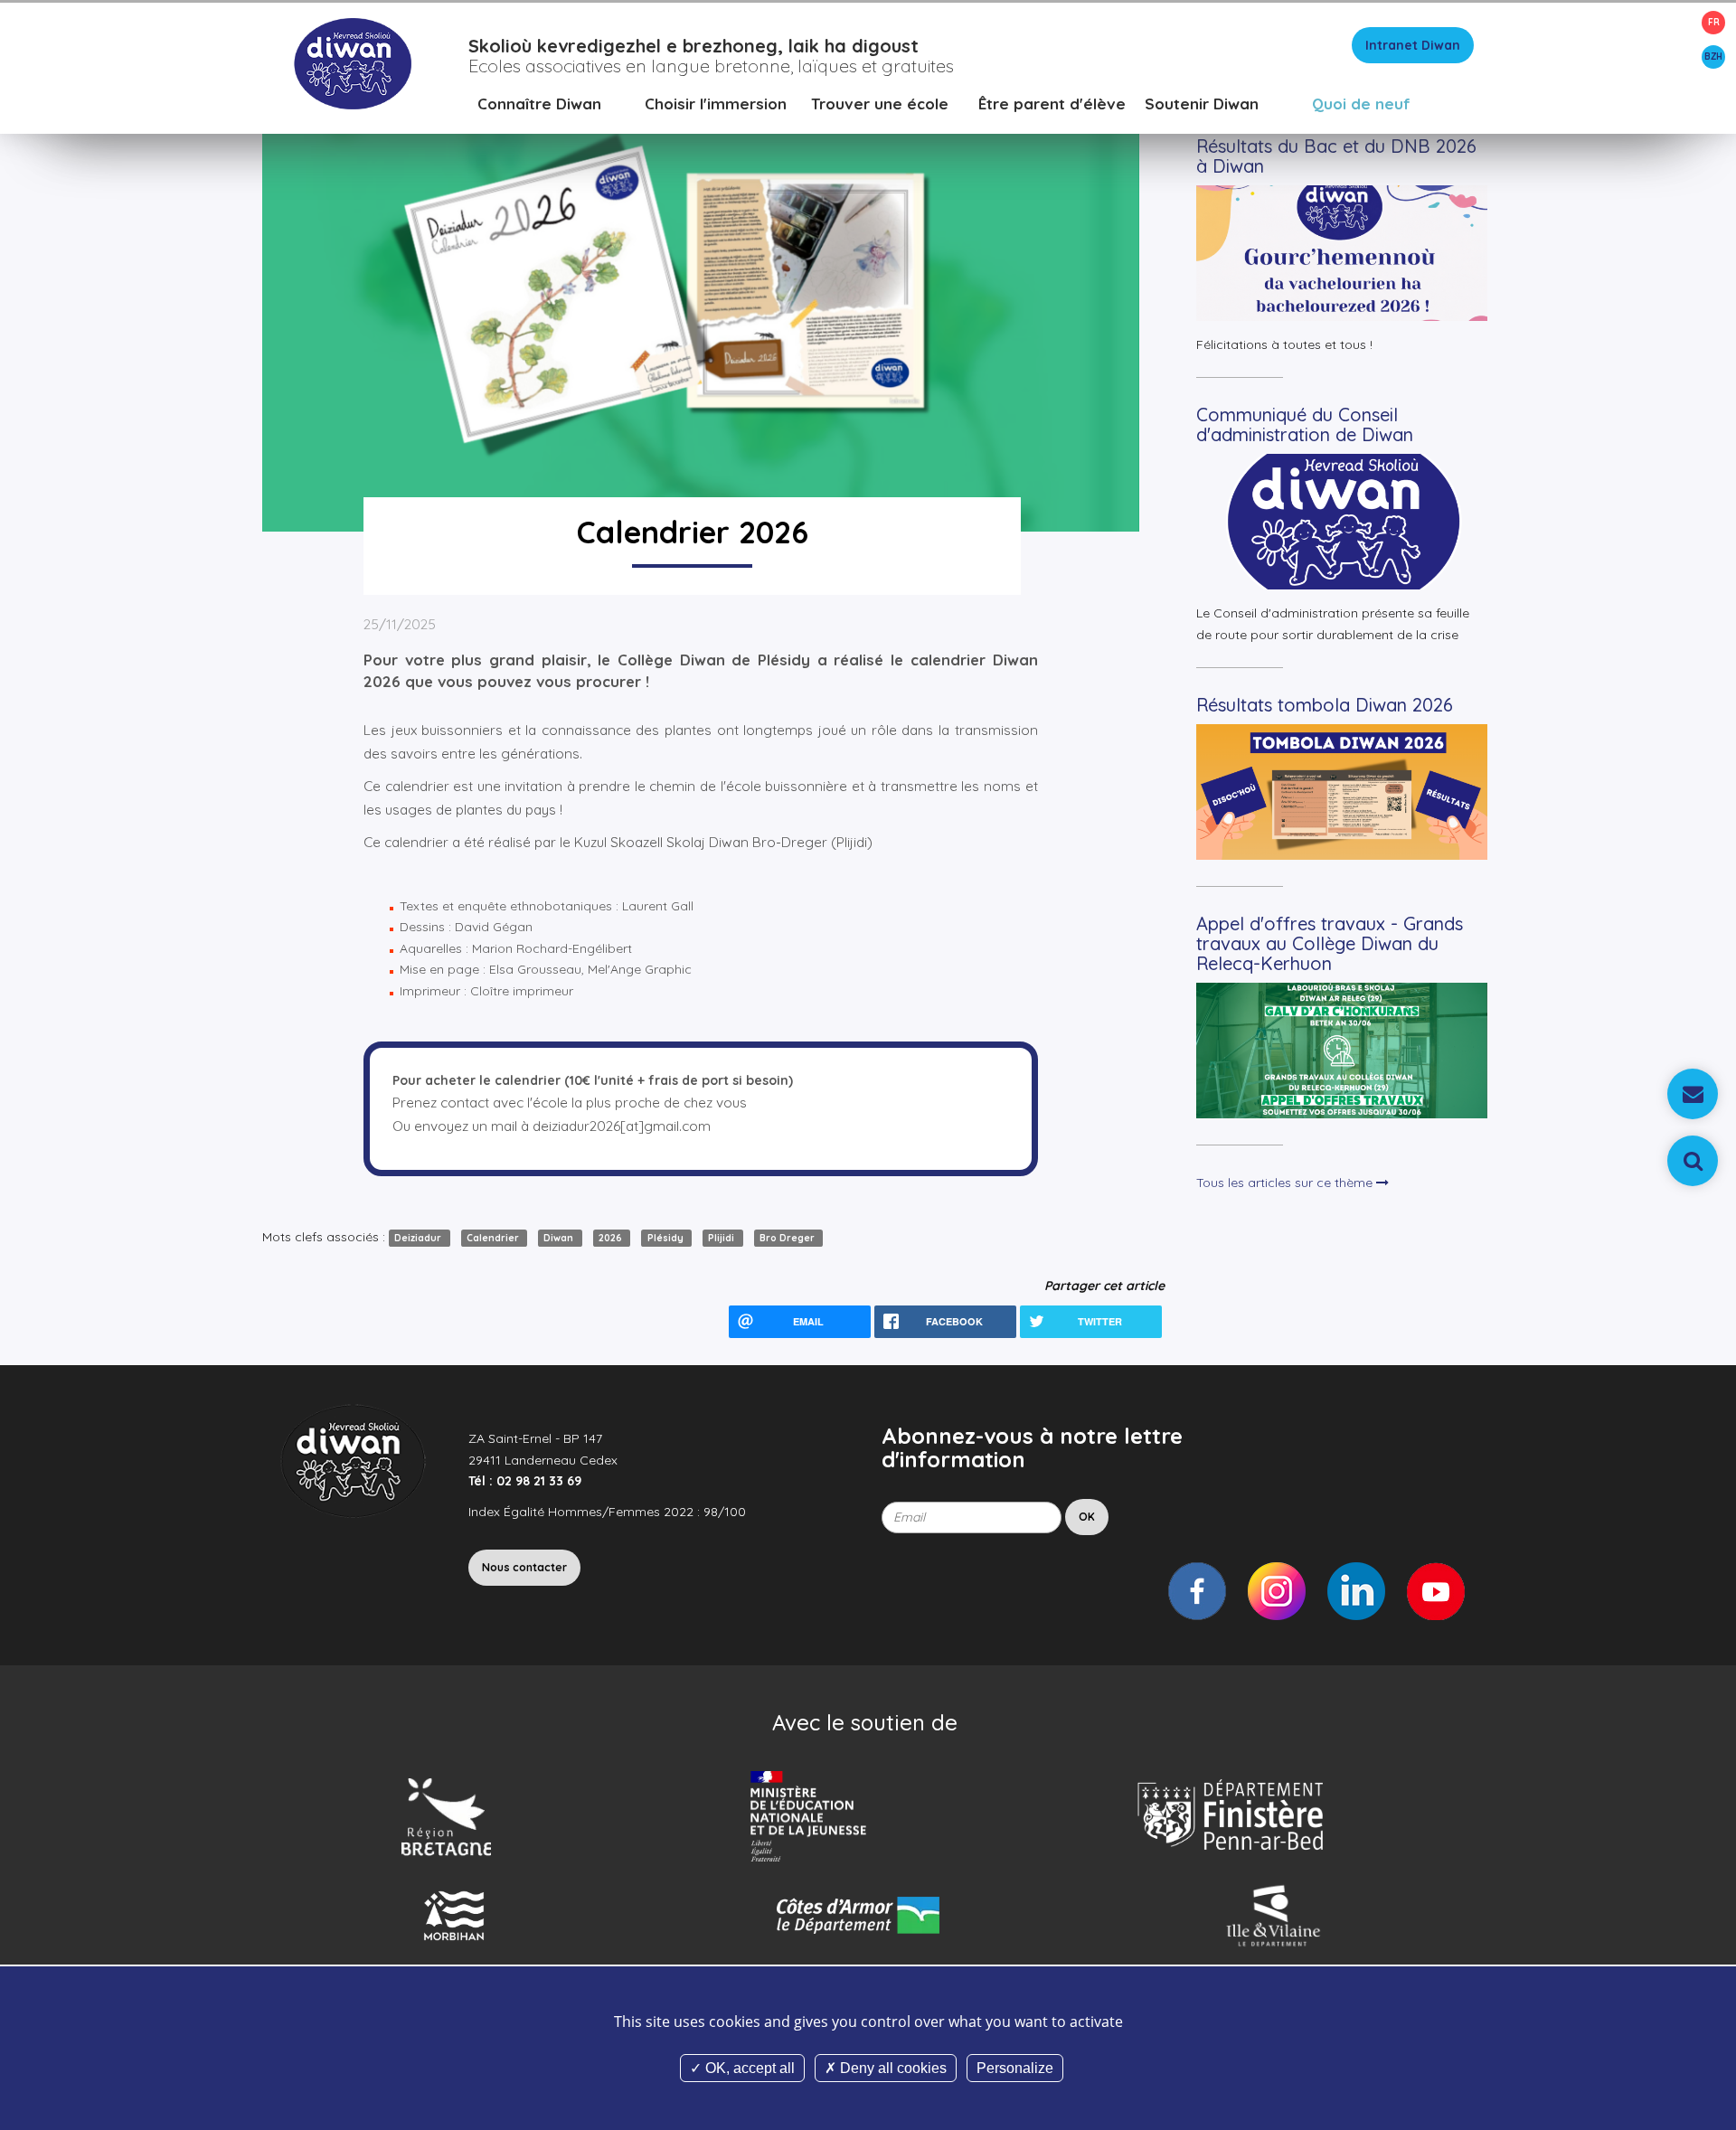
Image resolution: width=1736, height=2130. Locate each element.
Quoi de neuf (1361, 104)
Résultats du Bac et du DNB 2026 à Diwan (1336, 156)
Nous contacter (524, 1567)
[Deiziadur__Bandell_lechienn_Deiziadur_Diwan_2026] (701, 300)
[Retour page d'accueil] (352, 62)
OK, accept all (748, 2068)
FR (1714, 22)
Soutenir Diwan (1202, 104)
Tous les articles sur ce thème (1286, 1183)
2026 (612, 1238)
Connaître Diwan (539, 104)
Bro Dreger (788, 1238)
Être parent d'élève (1052, 104)
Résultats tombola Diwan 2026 (1325, 705)
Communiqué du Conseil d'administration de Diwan (1305, 424)
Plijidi (722, 1238)
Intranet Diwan (1413, 45)
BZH (1713, 57)
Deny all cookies (892, 2068)
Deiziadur (419, 1238)
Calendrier (494, 1238)
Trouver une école (880, 104)
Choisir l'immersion (716, 104)
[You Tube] (1436, 1591)
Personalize (1015, 2068)
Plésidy (667, 1238)
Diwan (560, 1238)
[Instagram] (1277, 1591)
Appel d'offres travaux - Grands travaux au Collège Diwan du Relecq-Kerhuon (1330, 943)
